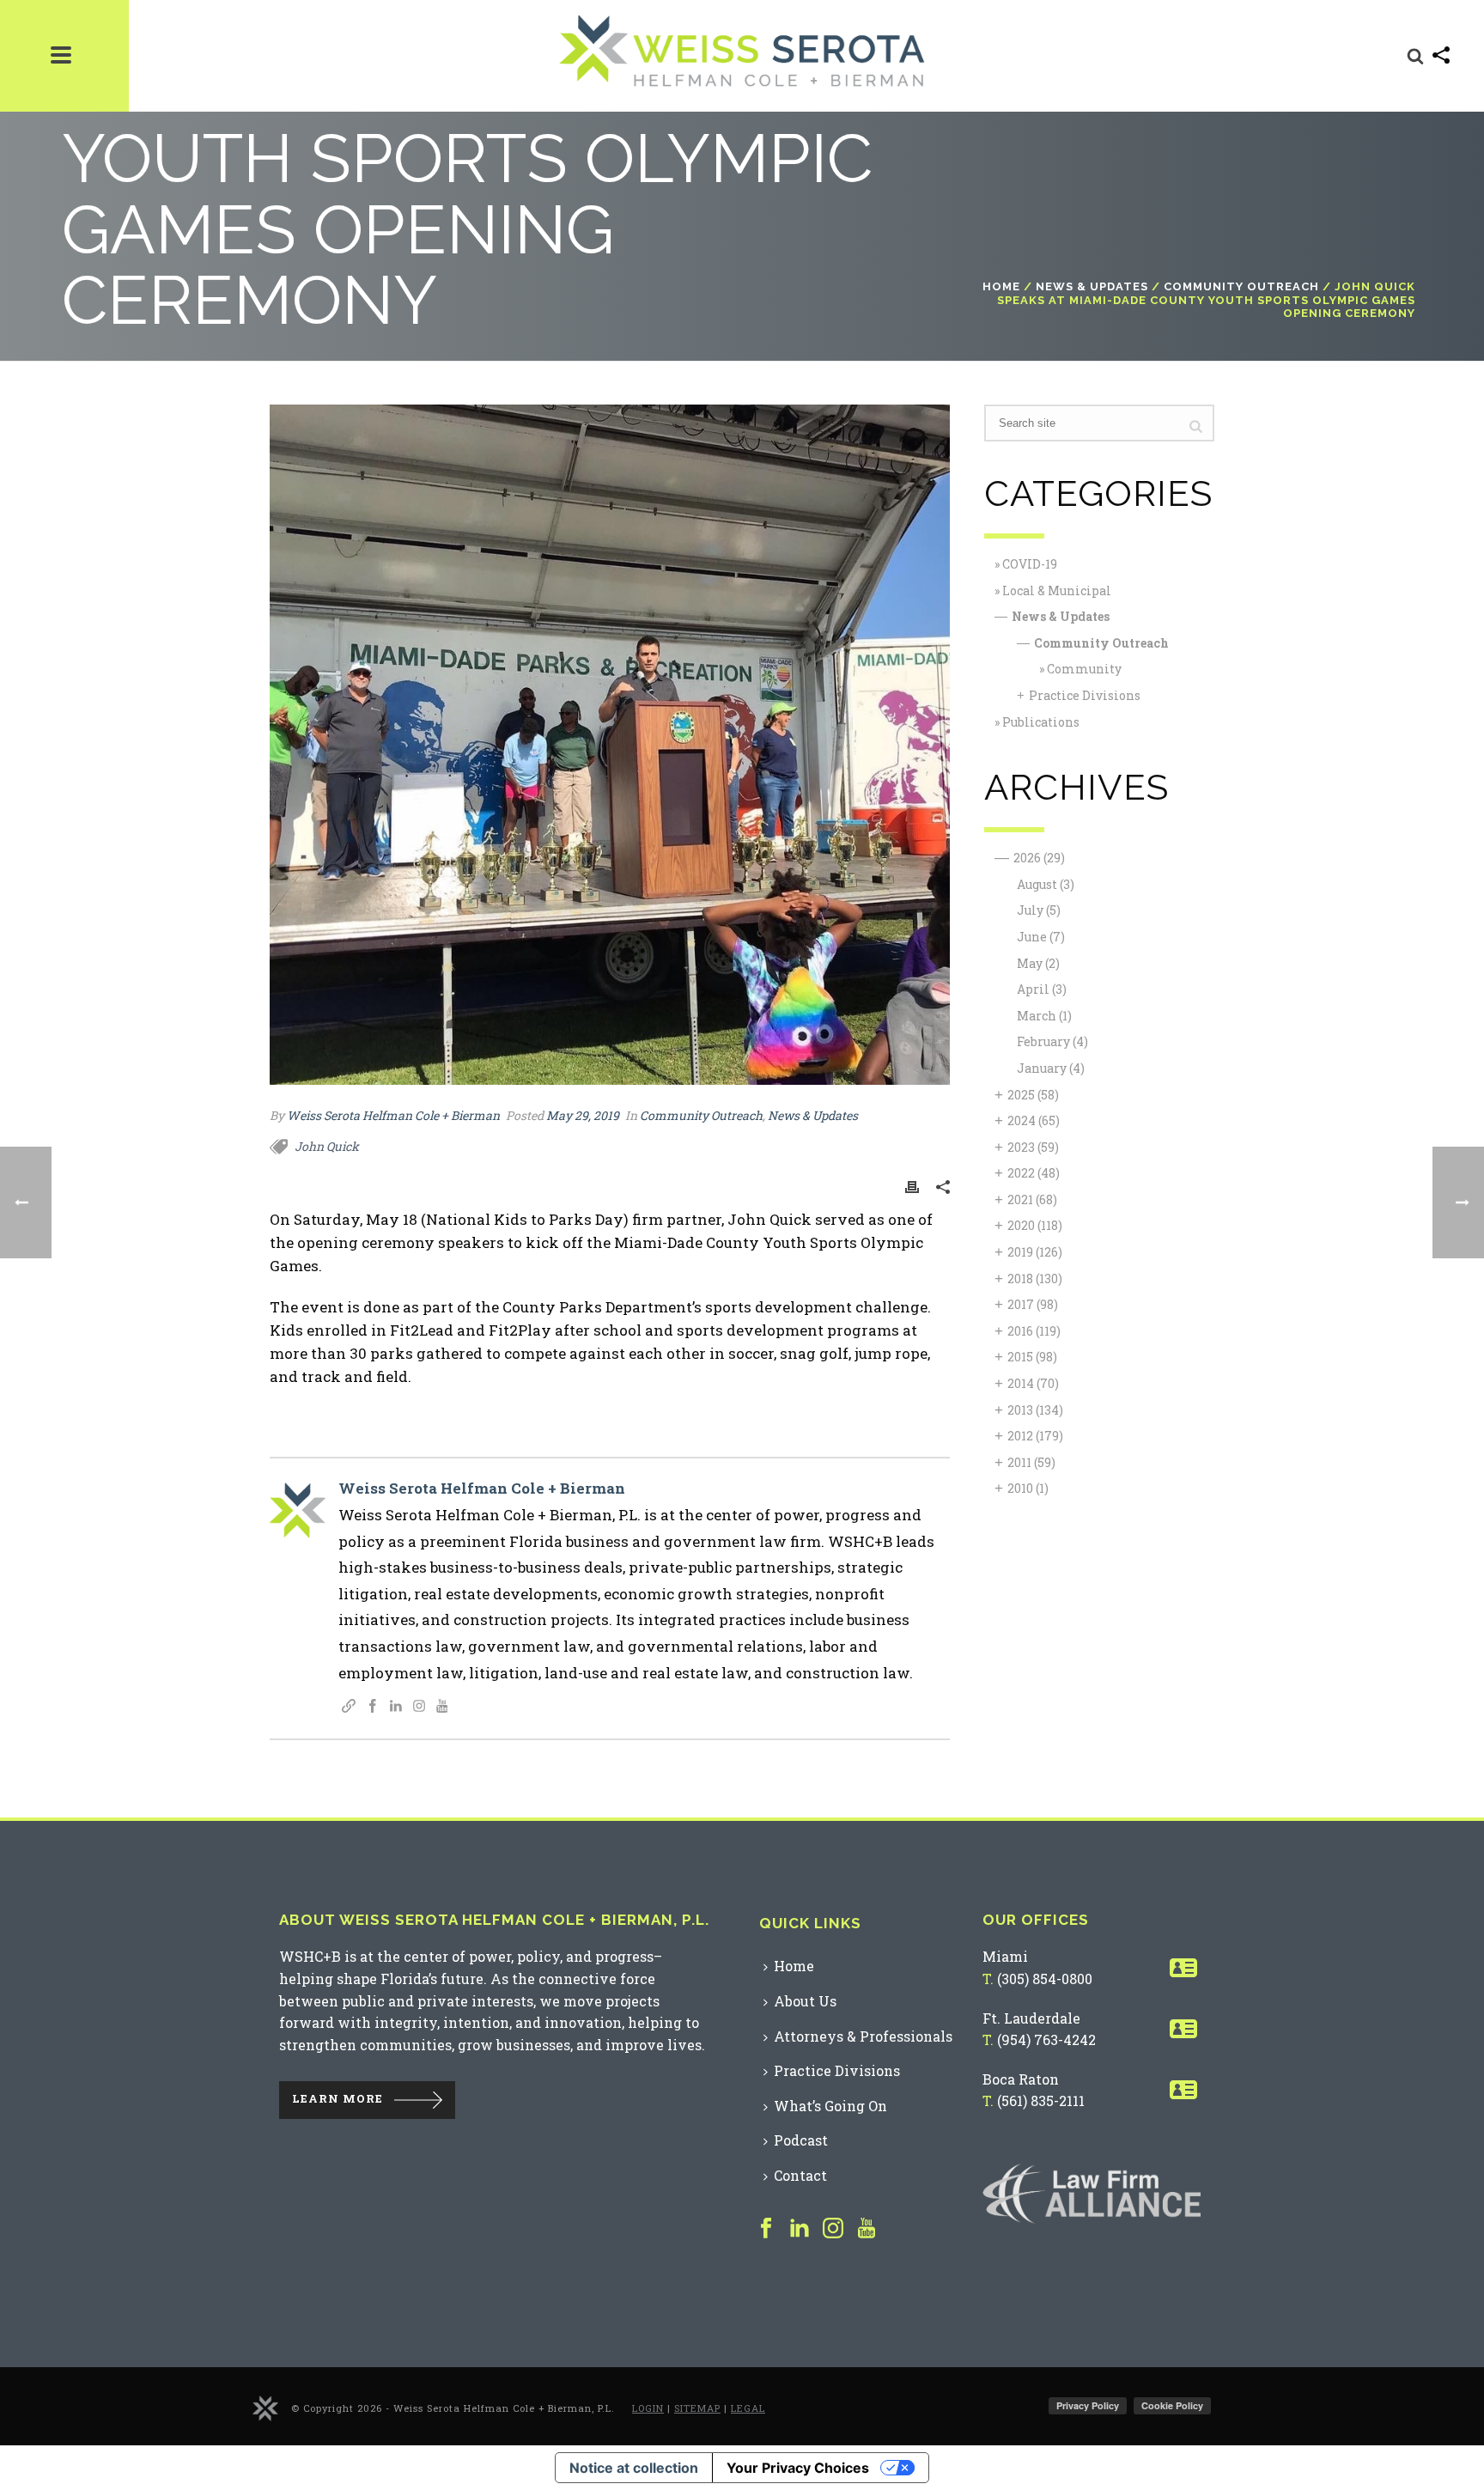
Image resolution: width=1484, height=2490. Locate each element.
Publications (1041, 722)
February (1052, 1041)
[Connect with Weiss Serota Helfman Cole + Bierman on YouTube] (442, 1707)
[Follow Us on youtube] (867, 2229)
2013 (1035, 1410)
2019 (1035, 1252)
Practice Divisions (1085, 695)
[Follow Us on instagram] (833, 2229)
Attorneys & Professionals (863, 2036)
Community (1084, 669)
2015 (1032, 1357)
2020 (1035, 1225)
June (1041, 937)
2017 (1033, 1304)
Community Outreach (1241, 286)
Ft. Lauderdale (1031, 2018)
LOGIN (648, 2408)
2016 (1034, 1331)
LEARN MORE (338, 2099)
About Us (805, 2001)
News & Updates (1092, 286)
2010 (1028, 1488)
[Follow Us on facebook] (766, 2229)
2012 (1035, 1436)
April (1042, 989)
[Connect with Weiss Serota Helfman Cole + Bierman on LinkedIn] (396, 1707)
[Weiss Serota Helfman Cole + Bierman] (265, 2407)
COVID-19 (1030, 564)
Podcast (801, 2140)
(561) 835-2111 (1041, 2100)
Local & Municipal (1057, 591)
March (1044, 1016)
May (1038, 963)
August (1046, 884)
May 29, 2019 (583, 1115)
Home (1001, 286)
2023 (1033, 1147)
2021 (1032, 1199)
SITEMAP (697, 2408)
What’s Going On (830, 2106)
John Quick (327, 1146)
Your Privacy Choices (798, 2468)
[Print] (912, 1186)
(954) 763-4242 (1046, 2039)
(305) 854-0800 (1045, 1979)
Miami (1005, 1956)
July (1039, 910)
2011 (1031, 1462)
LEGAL (748, 2408)
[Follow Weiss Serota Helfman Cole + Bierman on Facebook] (373, 1707)
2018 (1035, 1278)
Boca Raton (1021, 2079)
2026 (1039, 858)
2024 (1034, 1120)
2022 (1034, 1173)
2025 (1033, 1095)
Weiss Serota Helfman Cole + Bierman (393, 1115)
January (1051, 1068)
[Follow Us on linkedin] (800, 2229)
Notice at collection (634, 2468)
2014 (1033, 1383)
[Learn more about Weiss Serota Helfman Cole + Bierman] (349, 1707)
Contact (800, 2175)
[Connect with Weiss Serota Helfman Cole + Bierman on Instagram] (419, 1707)
